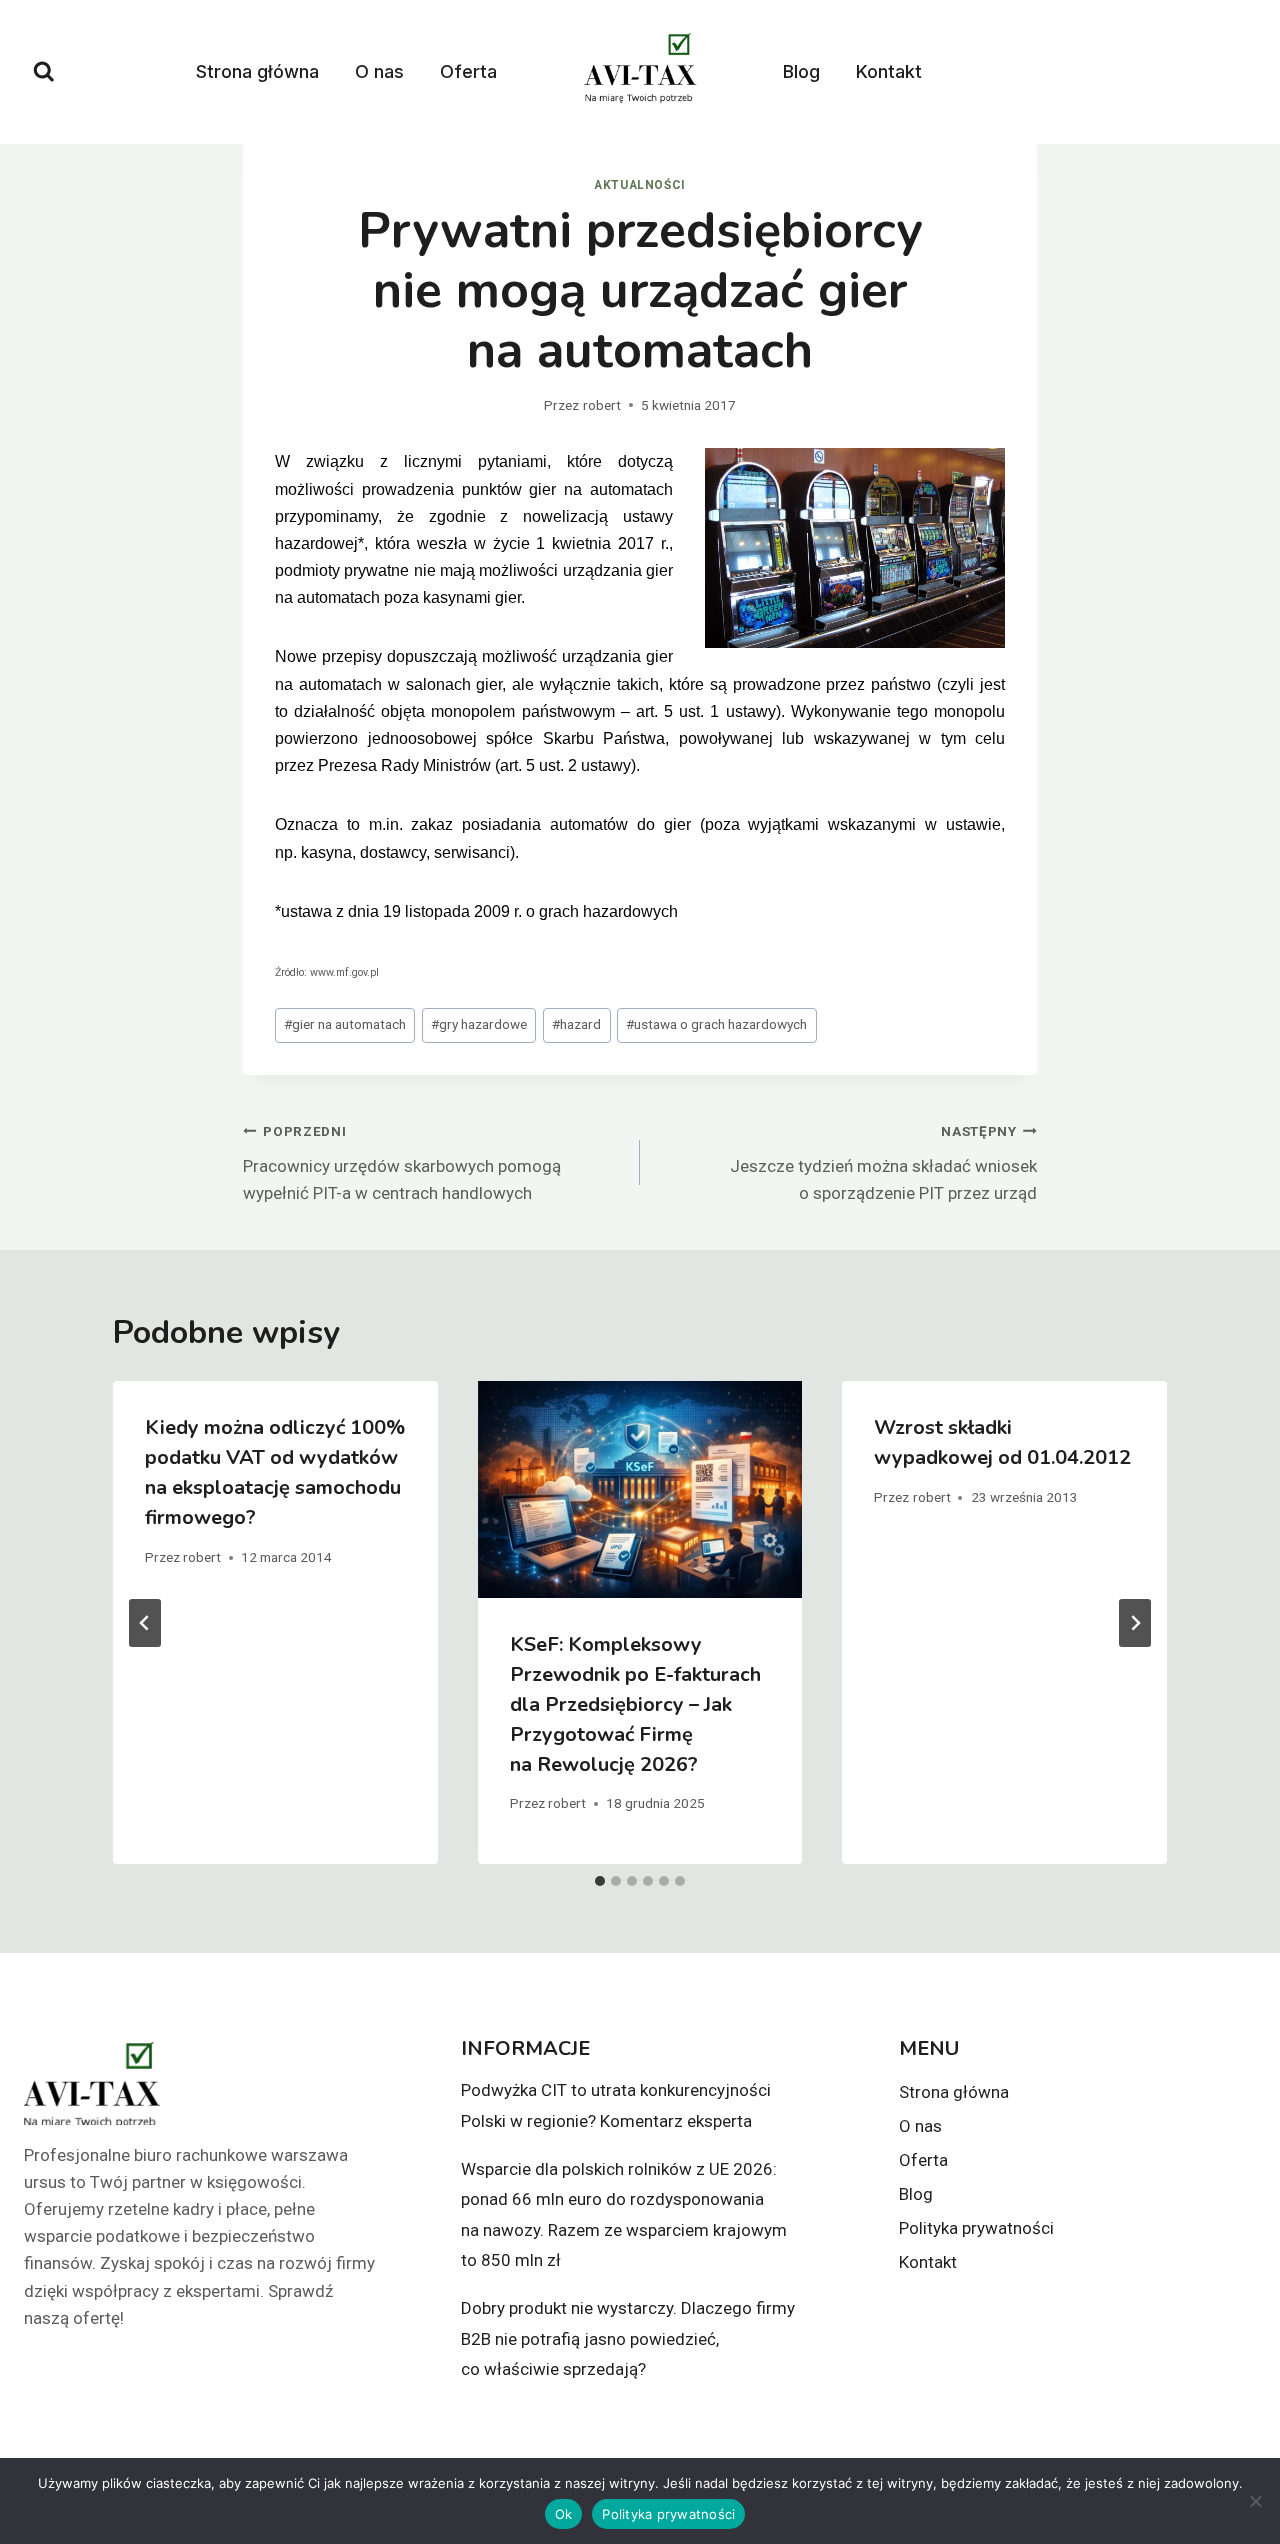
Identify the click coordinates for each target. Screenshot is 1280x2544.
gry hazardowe (479, 1024)
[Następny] (1135, 1623)
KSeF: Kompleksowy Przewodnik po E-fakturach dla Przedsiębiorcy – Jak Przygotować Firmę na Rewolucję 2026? (635, 1704)
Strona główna (257, 71)
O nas (379, 71)
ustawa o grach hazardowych (716, 1024)
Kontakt (889, 71)
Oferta (468, 71)
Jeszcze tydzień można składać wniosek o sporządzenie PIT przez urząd (883, 1163)
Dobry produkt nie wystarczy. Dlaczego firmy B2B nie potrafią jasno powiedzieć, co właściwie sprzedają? (628, 2338)
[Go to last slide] (145, 1623)
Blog (801, 71)
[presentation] (640, 1489)
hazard (576, 1024)
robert (602, 405)
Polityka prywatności (976, 2228)
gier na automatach (345, 1024)
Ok (564, 2514)
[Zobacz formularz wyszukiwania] (44, 72)
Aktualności (640, 185)
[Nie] (1255, 2501)
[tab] (600, 1881)
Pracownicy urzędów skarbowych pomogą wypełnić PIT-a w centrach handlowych (402, 1163)
